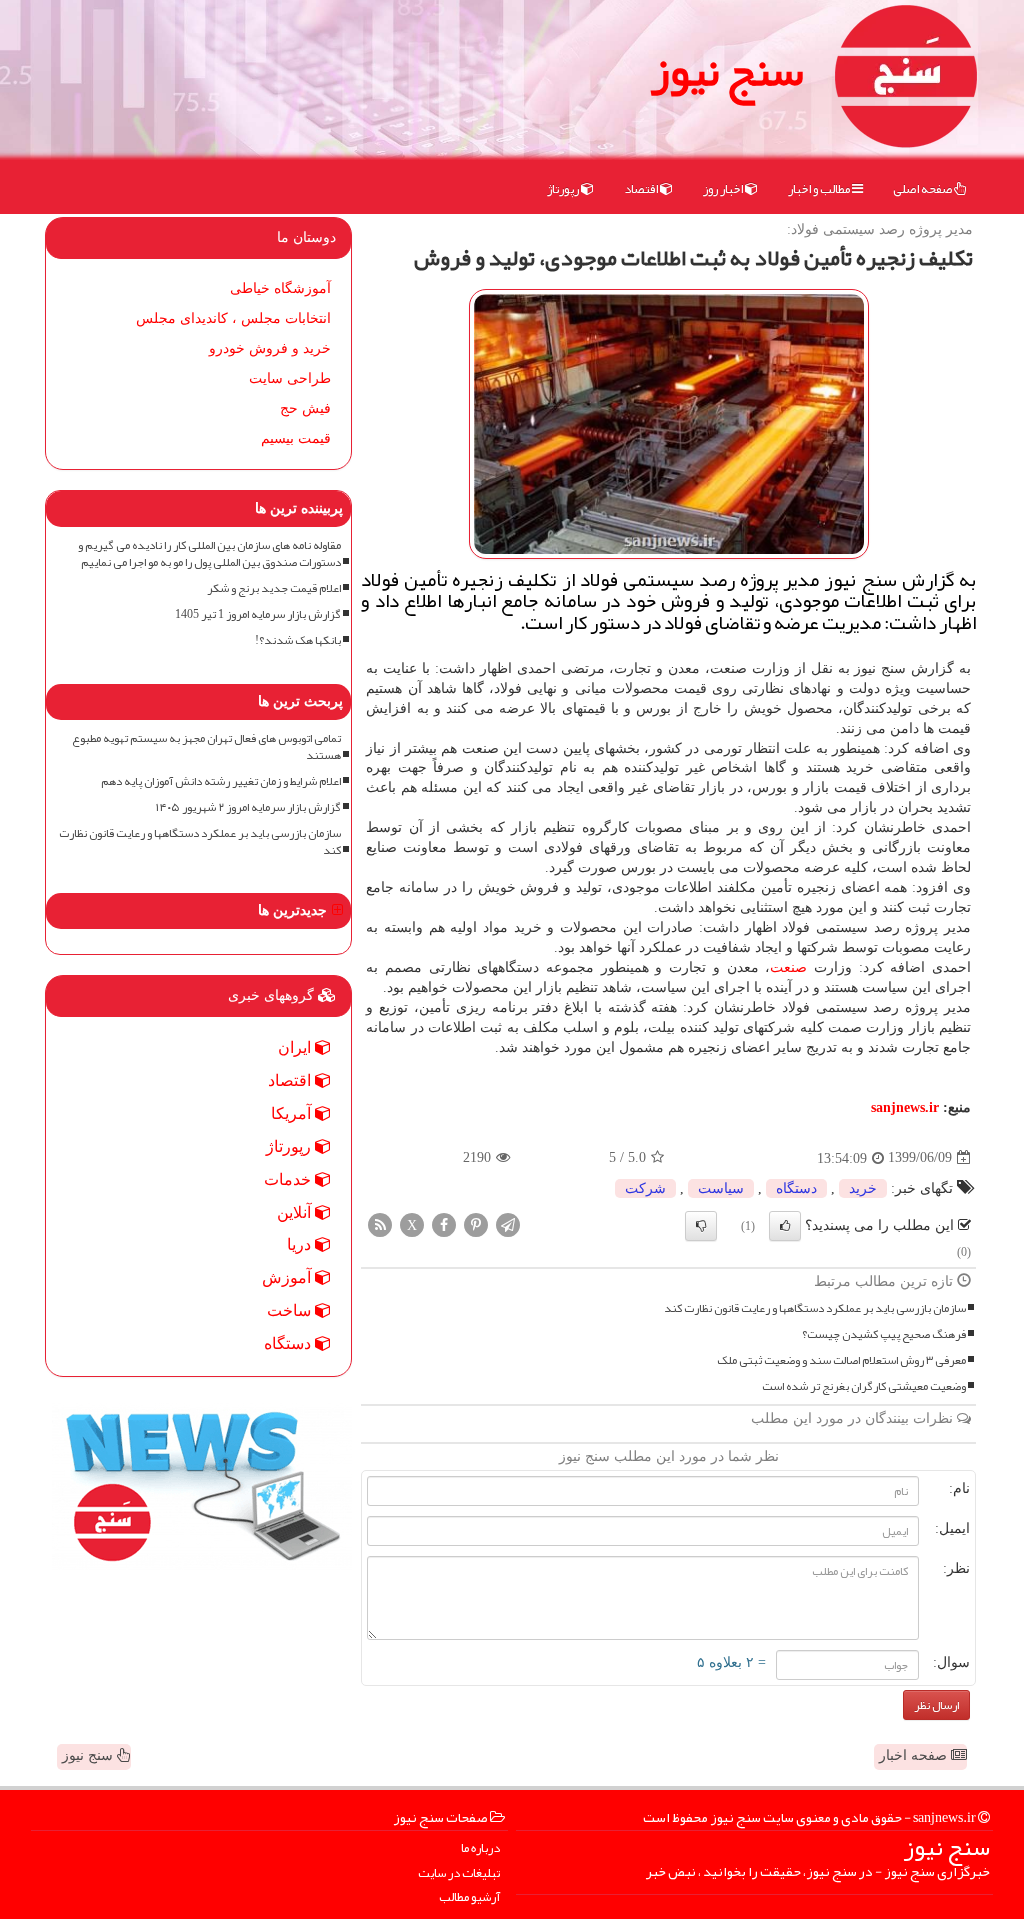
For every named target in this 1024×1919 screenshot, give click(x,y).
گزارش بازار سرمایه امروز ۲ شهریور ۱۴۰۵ (248, 807)
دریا (301, 1244)
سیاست (721, 1188)
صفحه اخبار (915, 1755)
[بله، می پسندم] (785, 1226)
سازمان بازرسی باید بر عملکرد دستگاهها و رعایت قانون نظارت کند (815, 1308)
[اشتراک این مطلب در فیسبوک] (444, 1223)
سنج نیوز (727, 70)
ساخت (291, 1310)
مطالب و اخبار (820, 189)
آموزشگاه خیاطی (280, 288)
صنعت (788, 967)
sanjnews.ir (905, 1107)
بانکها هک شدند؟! (298, 640)
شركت (645, 1188)
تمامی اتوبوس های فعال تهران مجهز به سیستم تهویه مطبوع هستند (206, 747)
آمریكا (293, 1113)
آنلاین (296, 1212)
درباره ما (480, 1848)
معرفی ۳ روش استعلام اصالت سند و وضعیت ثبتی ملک (841, 1360)
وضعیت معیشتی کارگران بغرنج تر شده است (864, 1386)
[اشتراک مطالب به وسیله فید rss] (380, 1223)
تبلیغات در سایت (459, 1873)
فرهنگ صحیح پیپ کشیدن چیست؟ (884, 1334)
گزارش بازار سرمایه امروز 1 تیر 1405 (258, 614)
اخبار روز (724, 189)
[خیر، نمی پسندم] (701, 1226)
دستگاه (796, 1188)
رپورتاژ (564, 189)
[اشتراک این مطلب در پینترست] (476, 1223)
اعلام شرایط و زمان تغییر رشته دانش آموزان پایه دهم (221, 781)
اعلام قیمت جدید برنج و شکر (274, 588)
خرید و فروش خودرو (270, 348)
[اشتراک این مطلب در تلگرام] (508, 1223)
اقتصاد (642, 189)
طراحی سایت (290, 378)
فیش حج (305, 408)
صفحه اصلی (923, 189)
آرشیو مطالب (469, 1897)
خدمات (289, 1179)
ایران (296, 1047)
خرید (863, 1188)
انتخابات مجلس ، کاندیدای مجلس (233, 318)
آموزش (288, 1277)
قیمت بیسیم (296, 438)
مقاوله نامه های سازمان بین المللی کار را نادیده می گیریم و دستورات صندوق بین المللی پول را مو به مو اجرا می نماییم (209, 554)
